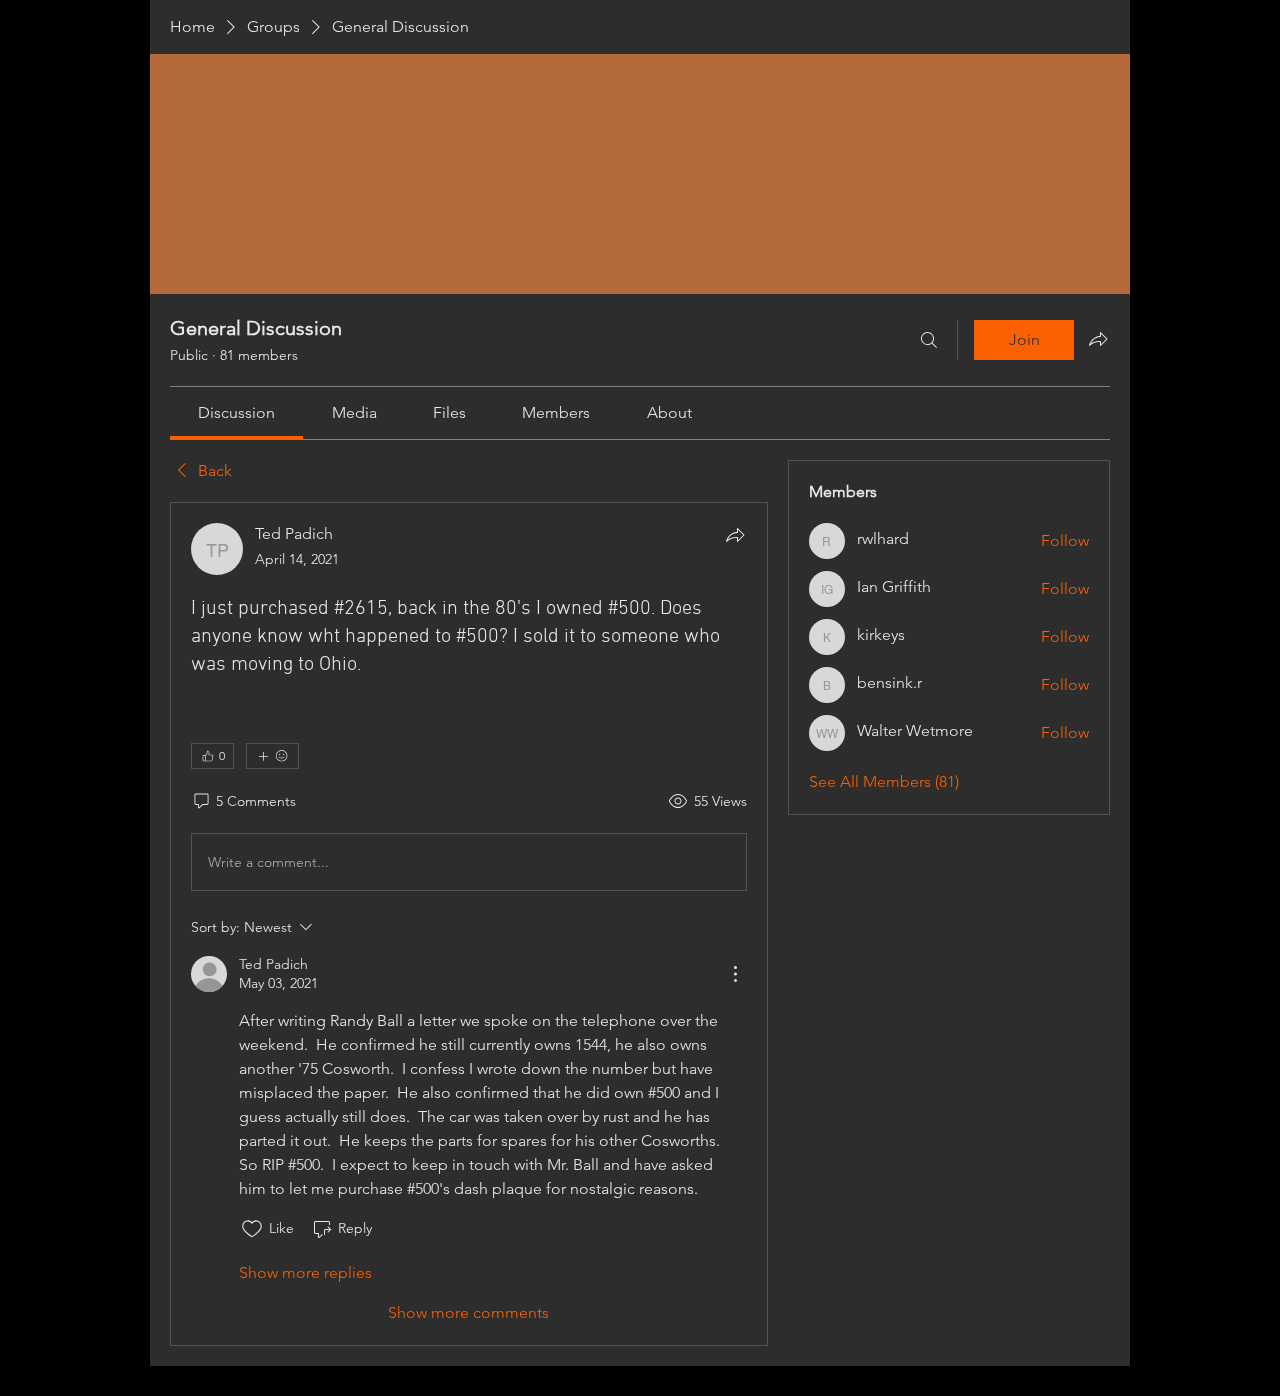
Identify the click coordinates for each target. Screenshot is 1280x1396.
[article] (469, 923)
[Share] (735, 535)
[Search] (929, 340)
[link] (236, 412)
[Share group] (1098, 339)
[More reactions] (272, 756)
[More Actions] (735, 974)
